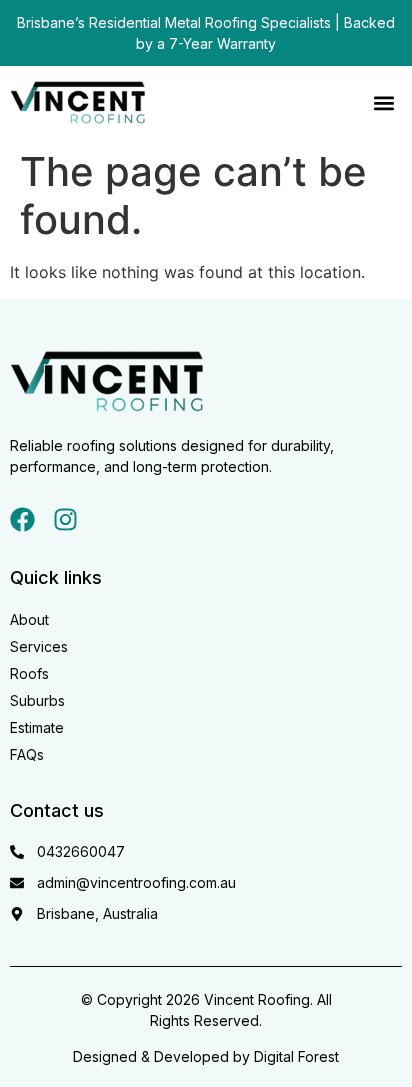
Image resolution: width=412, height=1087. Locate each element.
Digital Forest (296, 1056)
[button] (383, 103)
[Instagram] (65, 519)
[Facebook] (22, 519)
